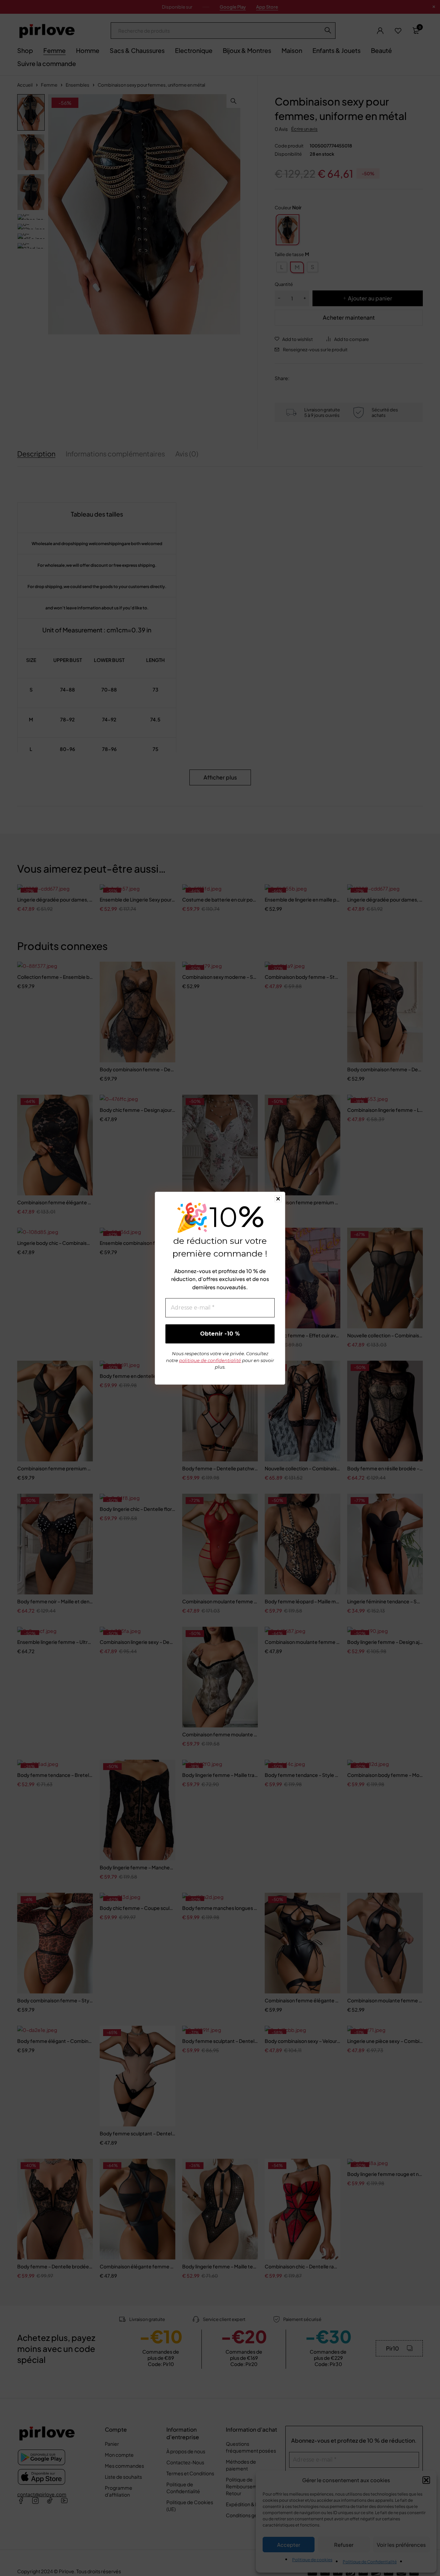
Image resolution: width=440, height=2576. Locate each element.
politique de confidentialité (210, 1360)
